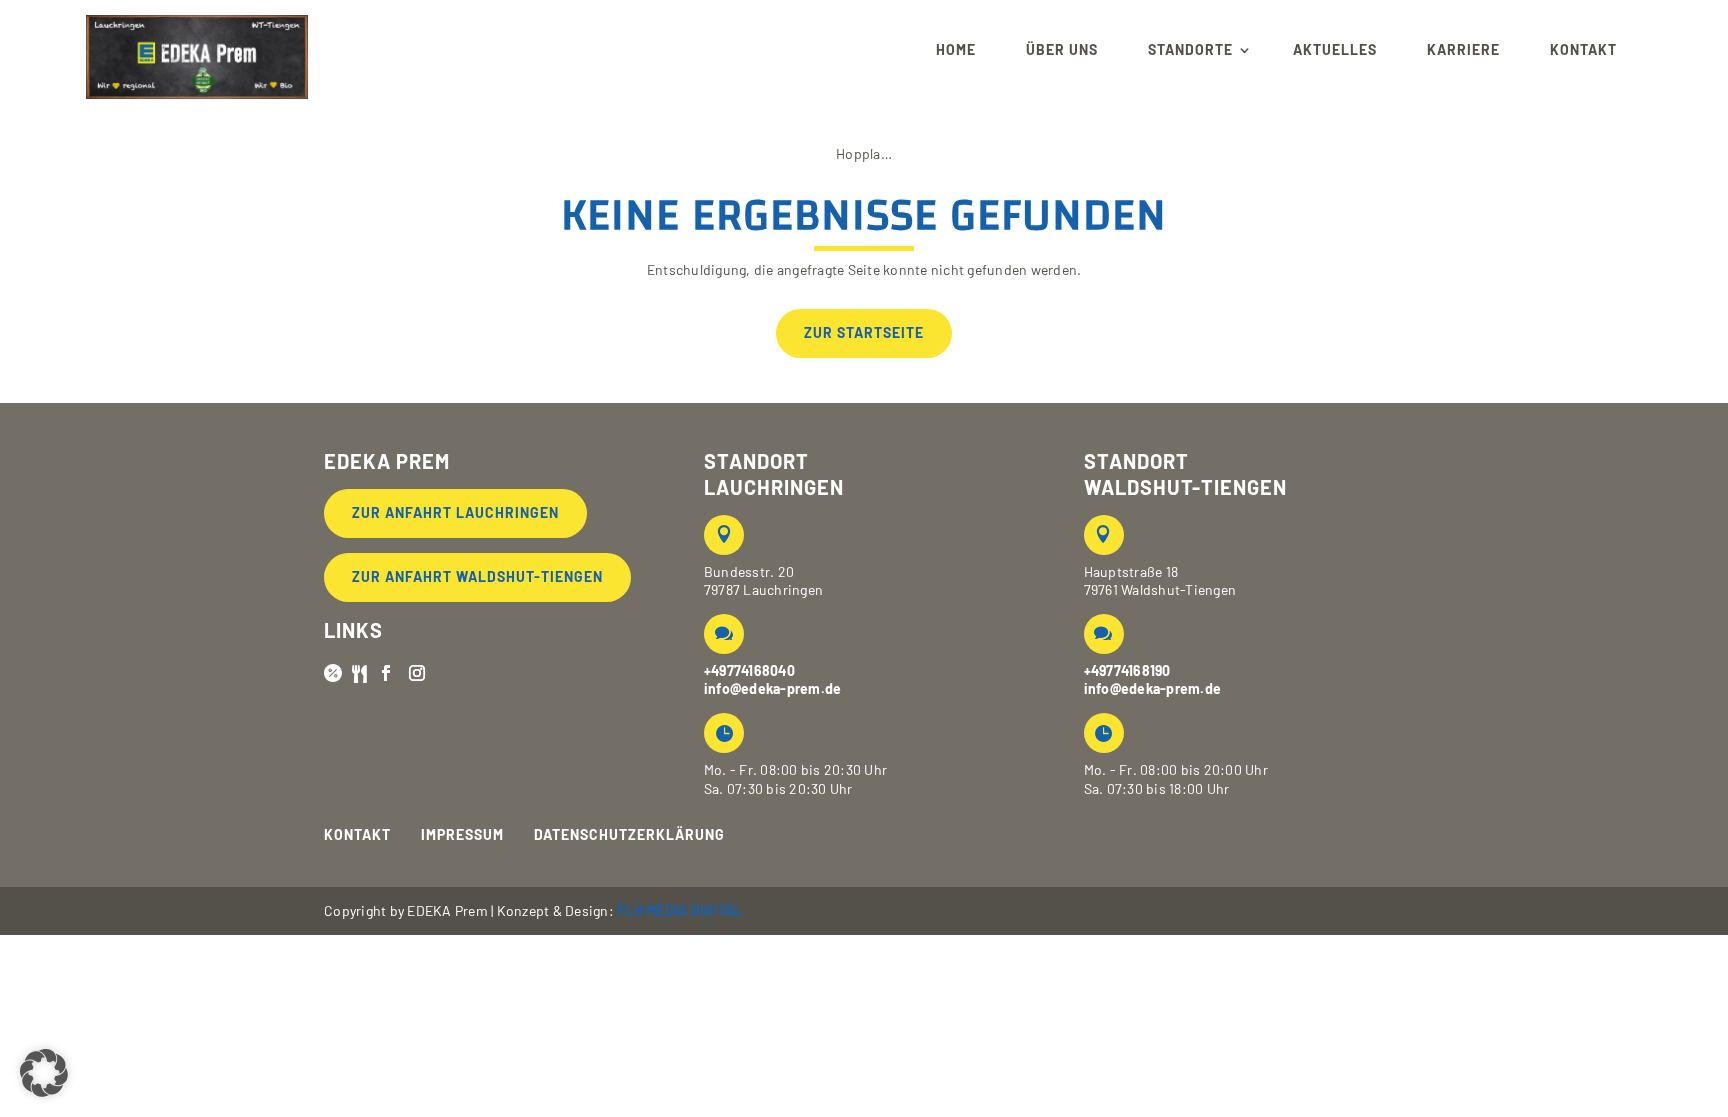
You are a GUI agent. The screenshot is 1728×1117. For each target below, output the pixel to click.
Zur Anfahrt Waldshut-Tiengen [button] (477, 576)
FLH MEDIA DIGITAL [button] (679, 910)
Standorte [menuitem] (1190, 49)
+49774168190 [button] (1127, 670)
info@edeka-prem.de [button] (773, 688)
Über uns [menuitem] (1062, 49)
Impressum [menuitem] (462, 835)
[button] (197, 50)
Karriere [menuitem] (1463, 49)
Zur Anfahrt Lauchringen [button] (455, 512)
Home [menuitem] (956, 49)
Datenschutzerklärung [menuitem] (629, 835)
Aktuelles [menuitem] (1335, 49)
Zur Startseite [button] (864, 332)
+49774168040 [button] (749, 670)
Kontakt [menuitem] (1583, 49)
